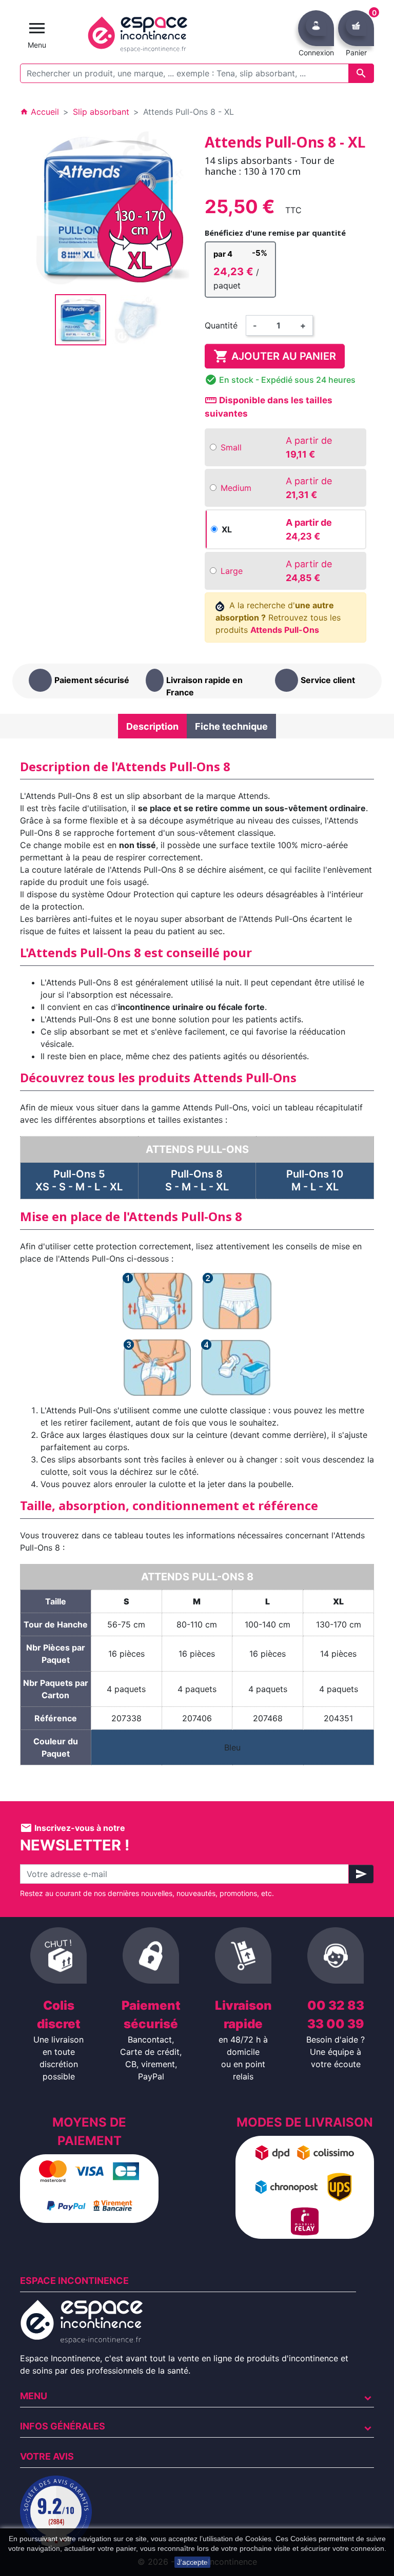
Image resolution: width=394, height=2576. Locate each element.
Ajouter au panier (275, 356)
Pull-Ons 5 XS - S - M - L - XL (79, 1180)
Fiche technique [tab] (231, 726)
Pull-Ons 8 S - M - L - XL (197, 1180)
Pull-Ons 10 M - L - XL (315, 1180)
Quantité (221, 325)
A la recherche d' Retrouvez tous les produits (278, 617)
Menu (34, 2396)
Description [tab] (152, 726)
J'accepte (192, 2562)
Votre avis (47, 2456)
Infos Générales (63, 2426)
